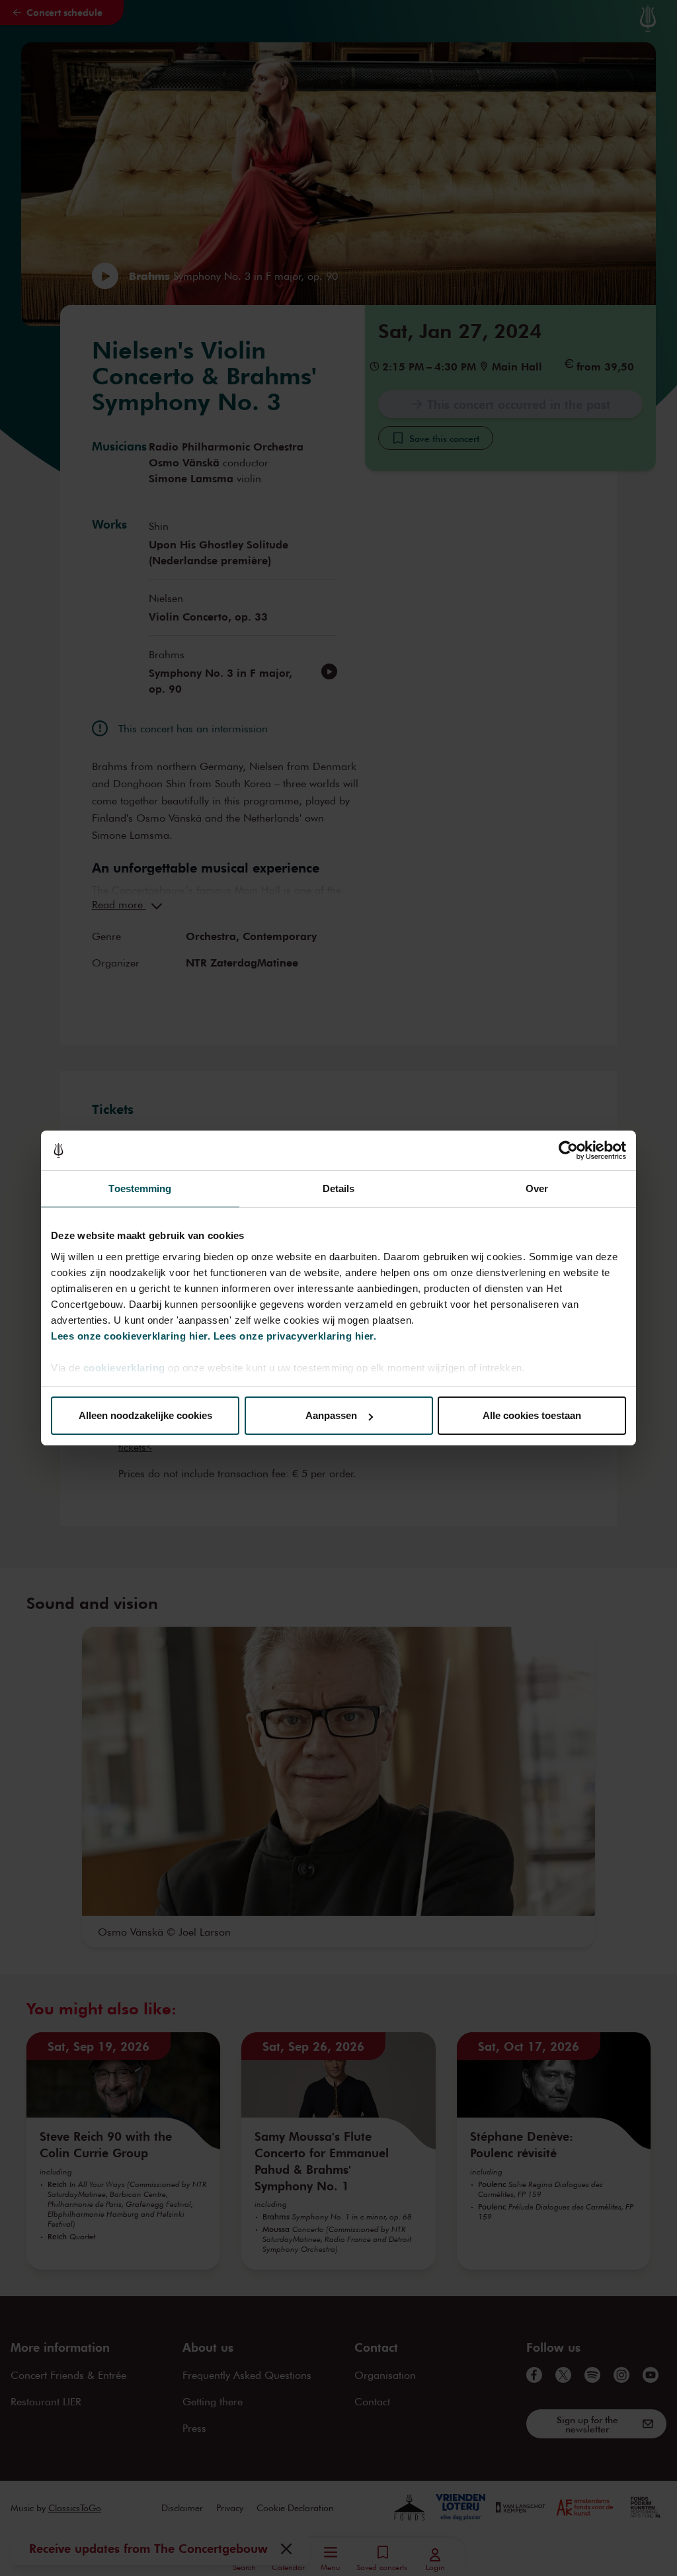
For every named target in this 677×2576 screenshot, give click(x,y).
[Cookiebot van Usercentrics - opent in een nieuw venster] (568, 1150)
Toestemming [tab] (140, 1188)
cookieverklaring (124, 1368)
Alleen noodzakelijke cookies (145, 1415)
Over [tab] (537, 1188)
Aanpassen (331, 1415)
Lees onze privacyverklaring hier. (295, 1336)
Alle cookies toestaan (532, 1415)
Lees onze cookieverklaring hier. (131, 1336)
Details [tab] (339, 1188)
